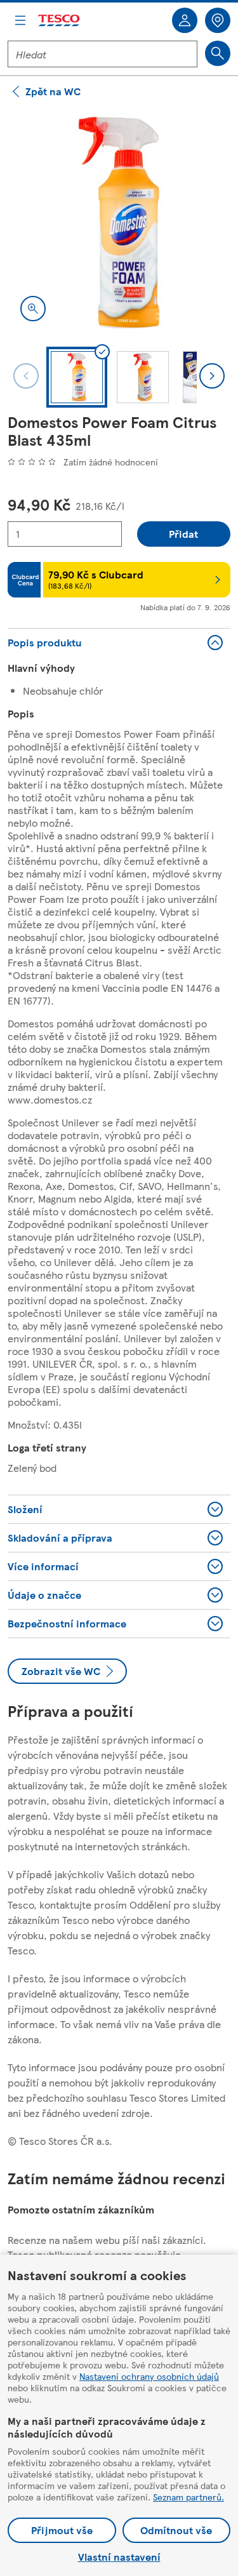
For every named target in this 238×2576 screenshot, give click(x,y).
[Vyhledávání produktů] (218, 53)
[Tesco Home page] (60, 21)
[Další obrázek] (212, 376)
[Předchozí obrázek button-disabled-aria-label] (26, 376)
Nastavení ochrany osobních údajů (149, 2376)
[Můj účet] (185, 20)
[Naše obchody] (218, 20)
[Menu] (20, 20)
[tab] (77, 377)
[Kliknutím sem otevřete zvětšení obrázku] (33, 309)
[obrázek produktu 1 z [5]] (119, 223)
